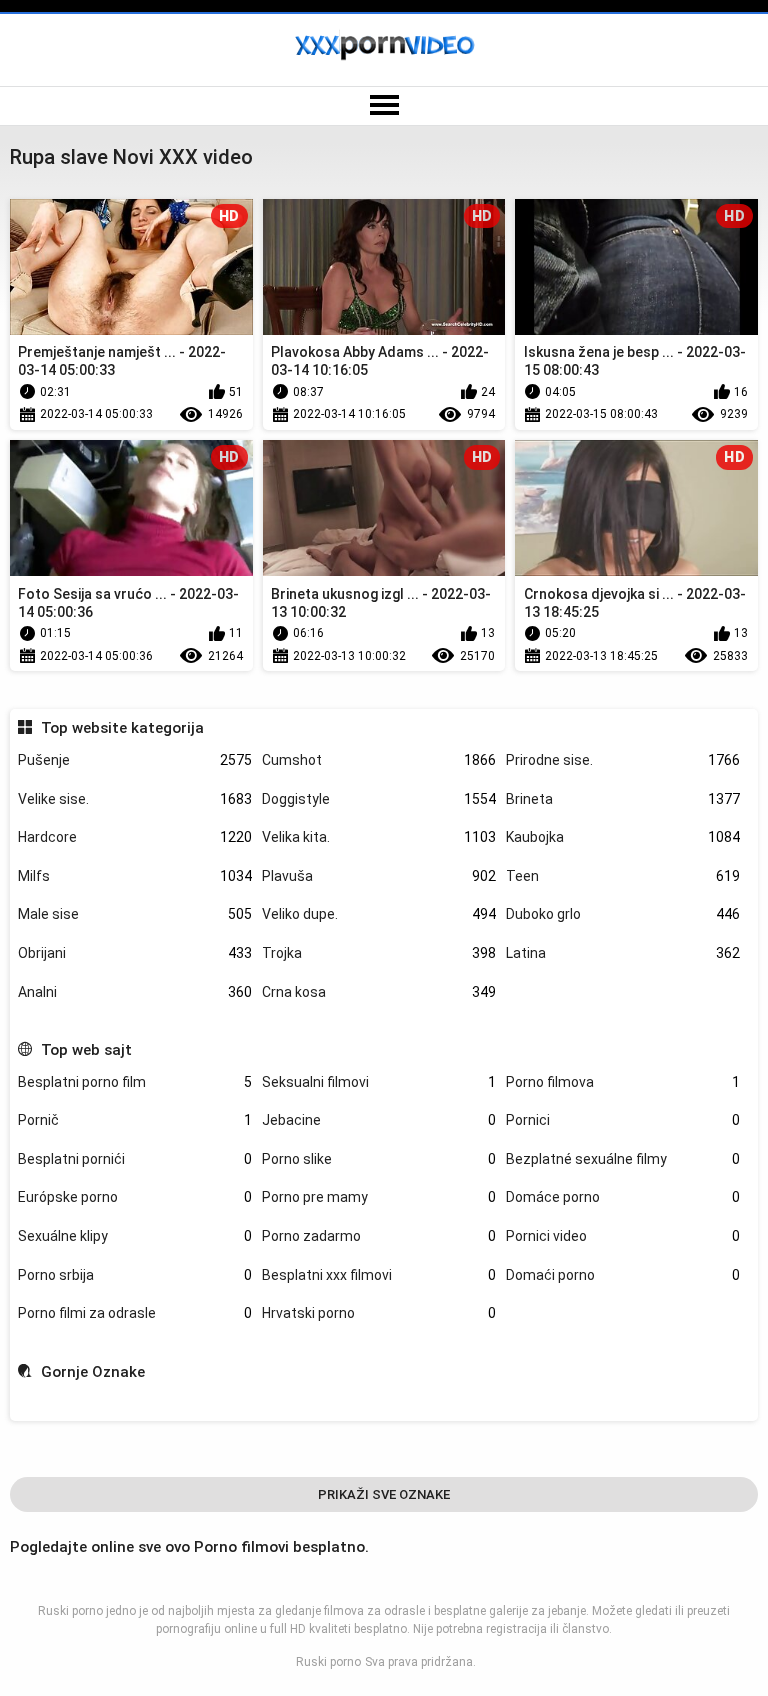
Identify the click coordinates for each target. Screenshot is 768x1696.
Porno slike (379, 1159)
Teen (623, 876)
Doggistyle (379, 799)
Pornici (623, 1120)
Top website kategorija (122, 728)
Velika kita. (379, 837)
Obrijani (135, 953)
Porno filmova (623, 1082)
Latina (623, 953)
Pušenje (135, 760)
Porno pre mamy (379, 1197)
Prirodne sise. (623, 760)
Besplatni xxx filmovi (379, 1275)
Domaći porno (623, 1275)
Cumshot (379, 760)
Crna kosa (379, 992)
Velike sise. (135, 799)
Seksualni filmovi (379, 1082)
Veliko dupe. (379, 914)
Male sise (135, 914)
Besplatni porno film (135, 1082)
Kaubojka (623, 837)
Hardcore (135, 837)
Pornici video (623, 1236)
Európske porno (135, 1197)
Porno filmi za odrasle (135, 1313)
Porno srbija (135, 1275)
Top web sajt (86, 1050)
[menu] (384, 106)
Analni (135, 992)
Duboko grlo (623, 914)
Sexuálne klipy (135, 1236)
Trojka (379, 953)
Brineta (623, 799)
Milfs (135, 876)
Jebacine (379, 1120)
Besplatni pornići (135, 1159)
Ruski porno (328, 1662)
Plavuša (379, 876)
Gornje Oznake (92, 1372)
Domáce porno (623, 1197)
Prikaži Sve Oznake (384, 1494)
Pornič (135, 1120)
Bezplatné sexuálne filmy (623, 1159)
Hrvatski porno (379, 1313)
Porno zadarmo (379, 1236)
